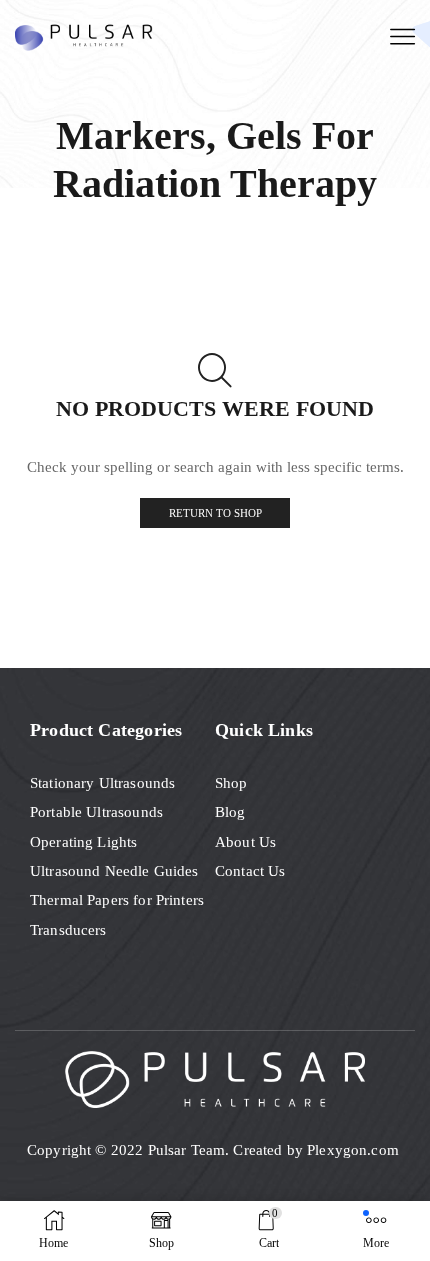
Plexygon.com (355, 1150)
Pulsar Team (187, 1150)
